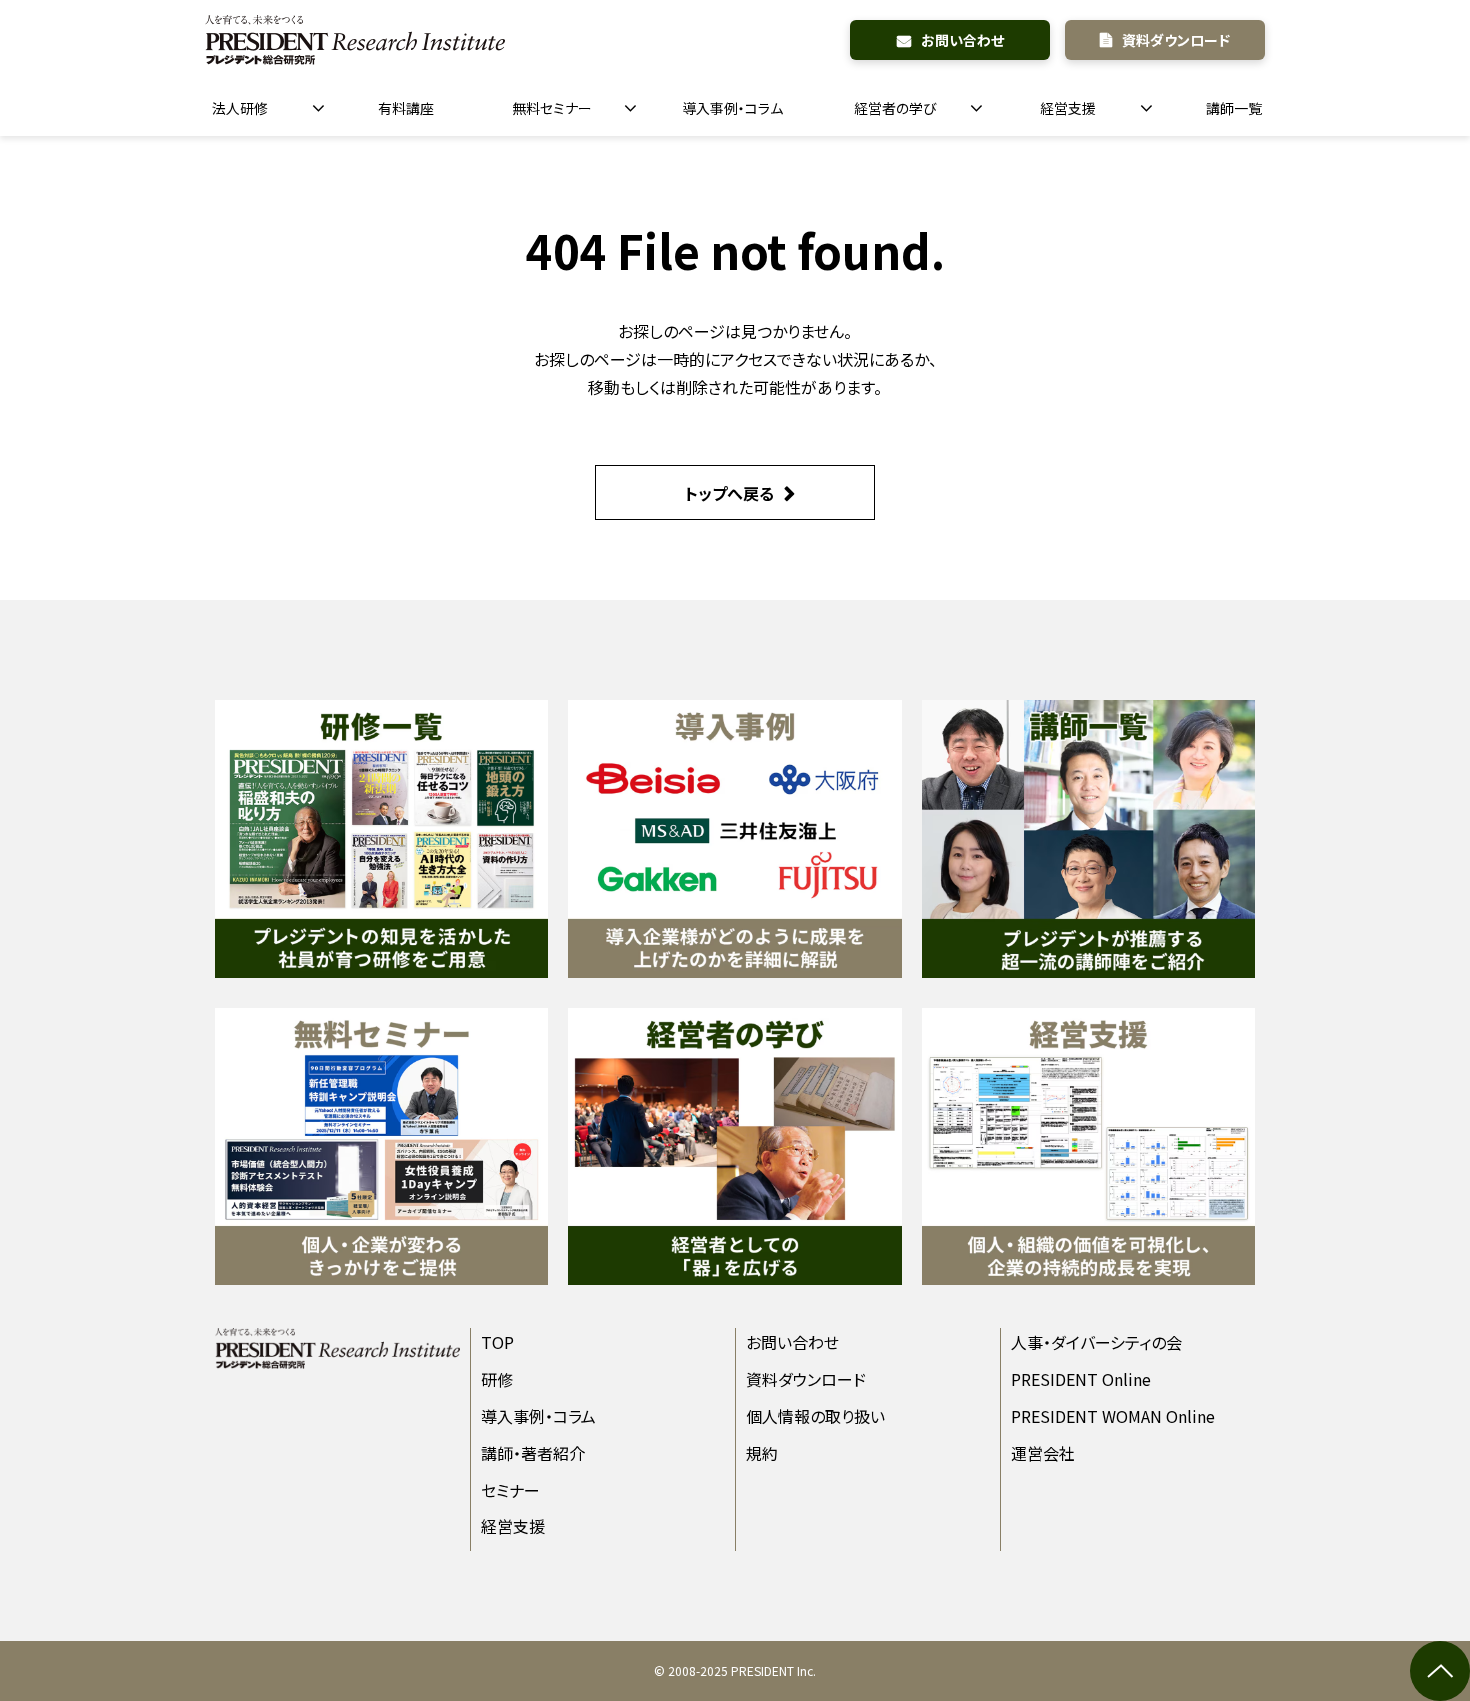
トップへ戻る (729, 493)
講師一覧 (1234, 108)
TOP (497, 1342)
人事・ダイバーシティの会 (1096, 1342)
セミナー (510, 1490)
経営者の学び (895, 108)
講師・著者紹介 (533, 1453)
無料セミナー (552, 108)
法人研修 (240, 108)
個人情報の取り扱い (815, 1416)
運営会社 (1043, 1453)
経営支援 (1068, 108)
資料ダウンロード (1176, 40)
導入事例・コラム (732, 108)
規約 (762, 1453)
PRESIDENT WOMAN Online (1113, 1416)
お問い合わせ (962, 40)
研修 (497, 1379)
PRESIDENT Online (1081, 1379)
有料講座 (406, 108)
